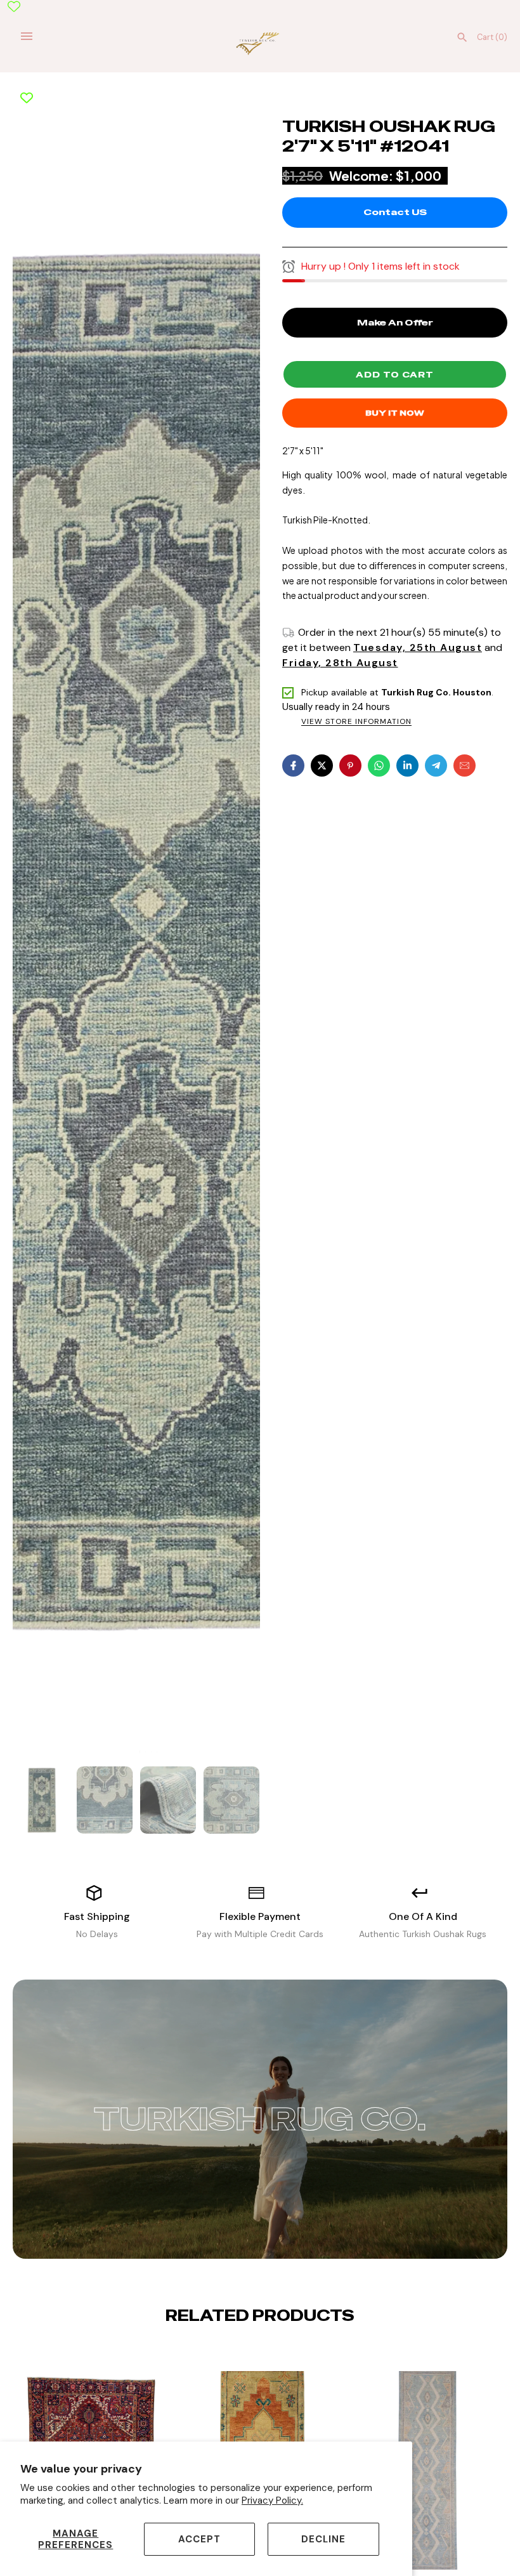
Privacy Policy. (272, 2500)
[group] (41, 1800)
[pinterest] (350, 766)
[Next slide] (270, 2355)
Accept (199, 2539)
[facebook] (293, 766)
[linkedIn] (407, 766)
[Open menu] (27, 36)
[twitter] (322, 766)
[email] (465, 766)
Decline (323, 2539)
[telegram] (436, 766)
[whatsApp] (379, 766)
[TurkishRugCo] (260, 43)
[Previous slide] (250, 2355)
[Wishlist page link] (14, 6)
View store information (356, 722)
